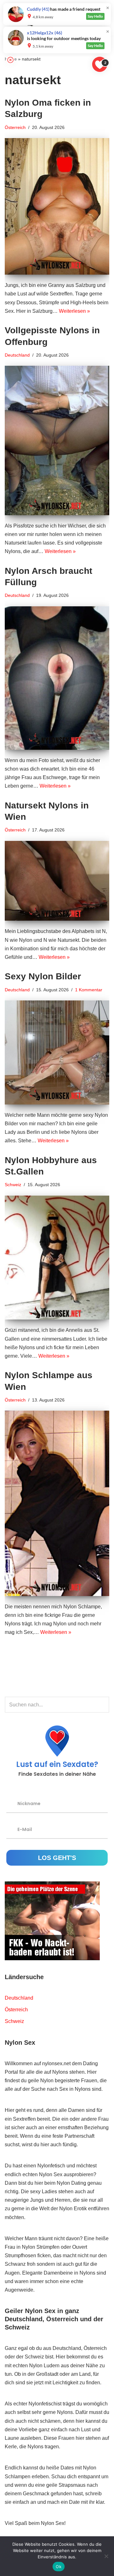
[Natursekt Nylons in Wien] (57, 881)
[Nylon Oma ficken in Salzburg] (57, 206)
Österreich (15, 127)
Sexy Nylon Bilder (43, 976)
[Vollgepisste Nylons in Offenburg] (57, 440)
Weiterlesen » (74, 311)
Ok (59, 2567)
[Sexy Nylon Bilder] (57, 1052)
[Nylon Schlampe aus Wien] (57, 1503)
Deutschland (17, 355)
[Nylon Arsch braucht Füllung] (57, 678)
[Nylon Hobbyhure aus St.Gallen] (57, 1258)
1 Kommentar (89, 990)
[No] (106, 2556)
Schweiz (13, 1185)
